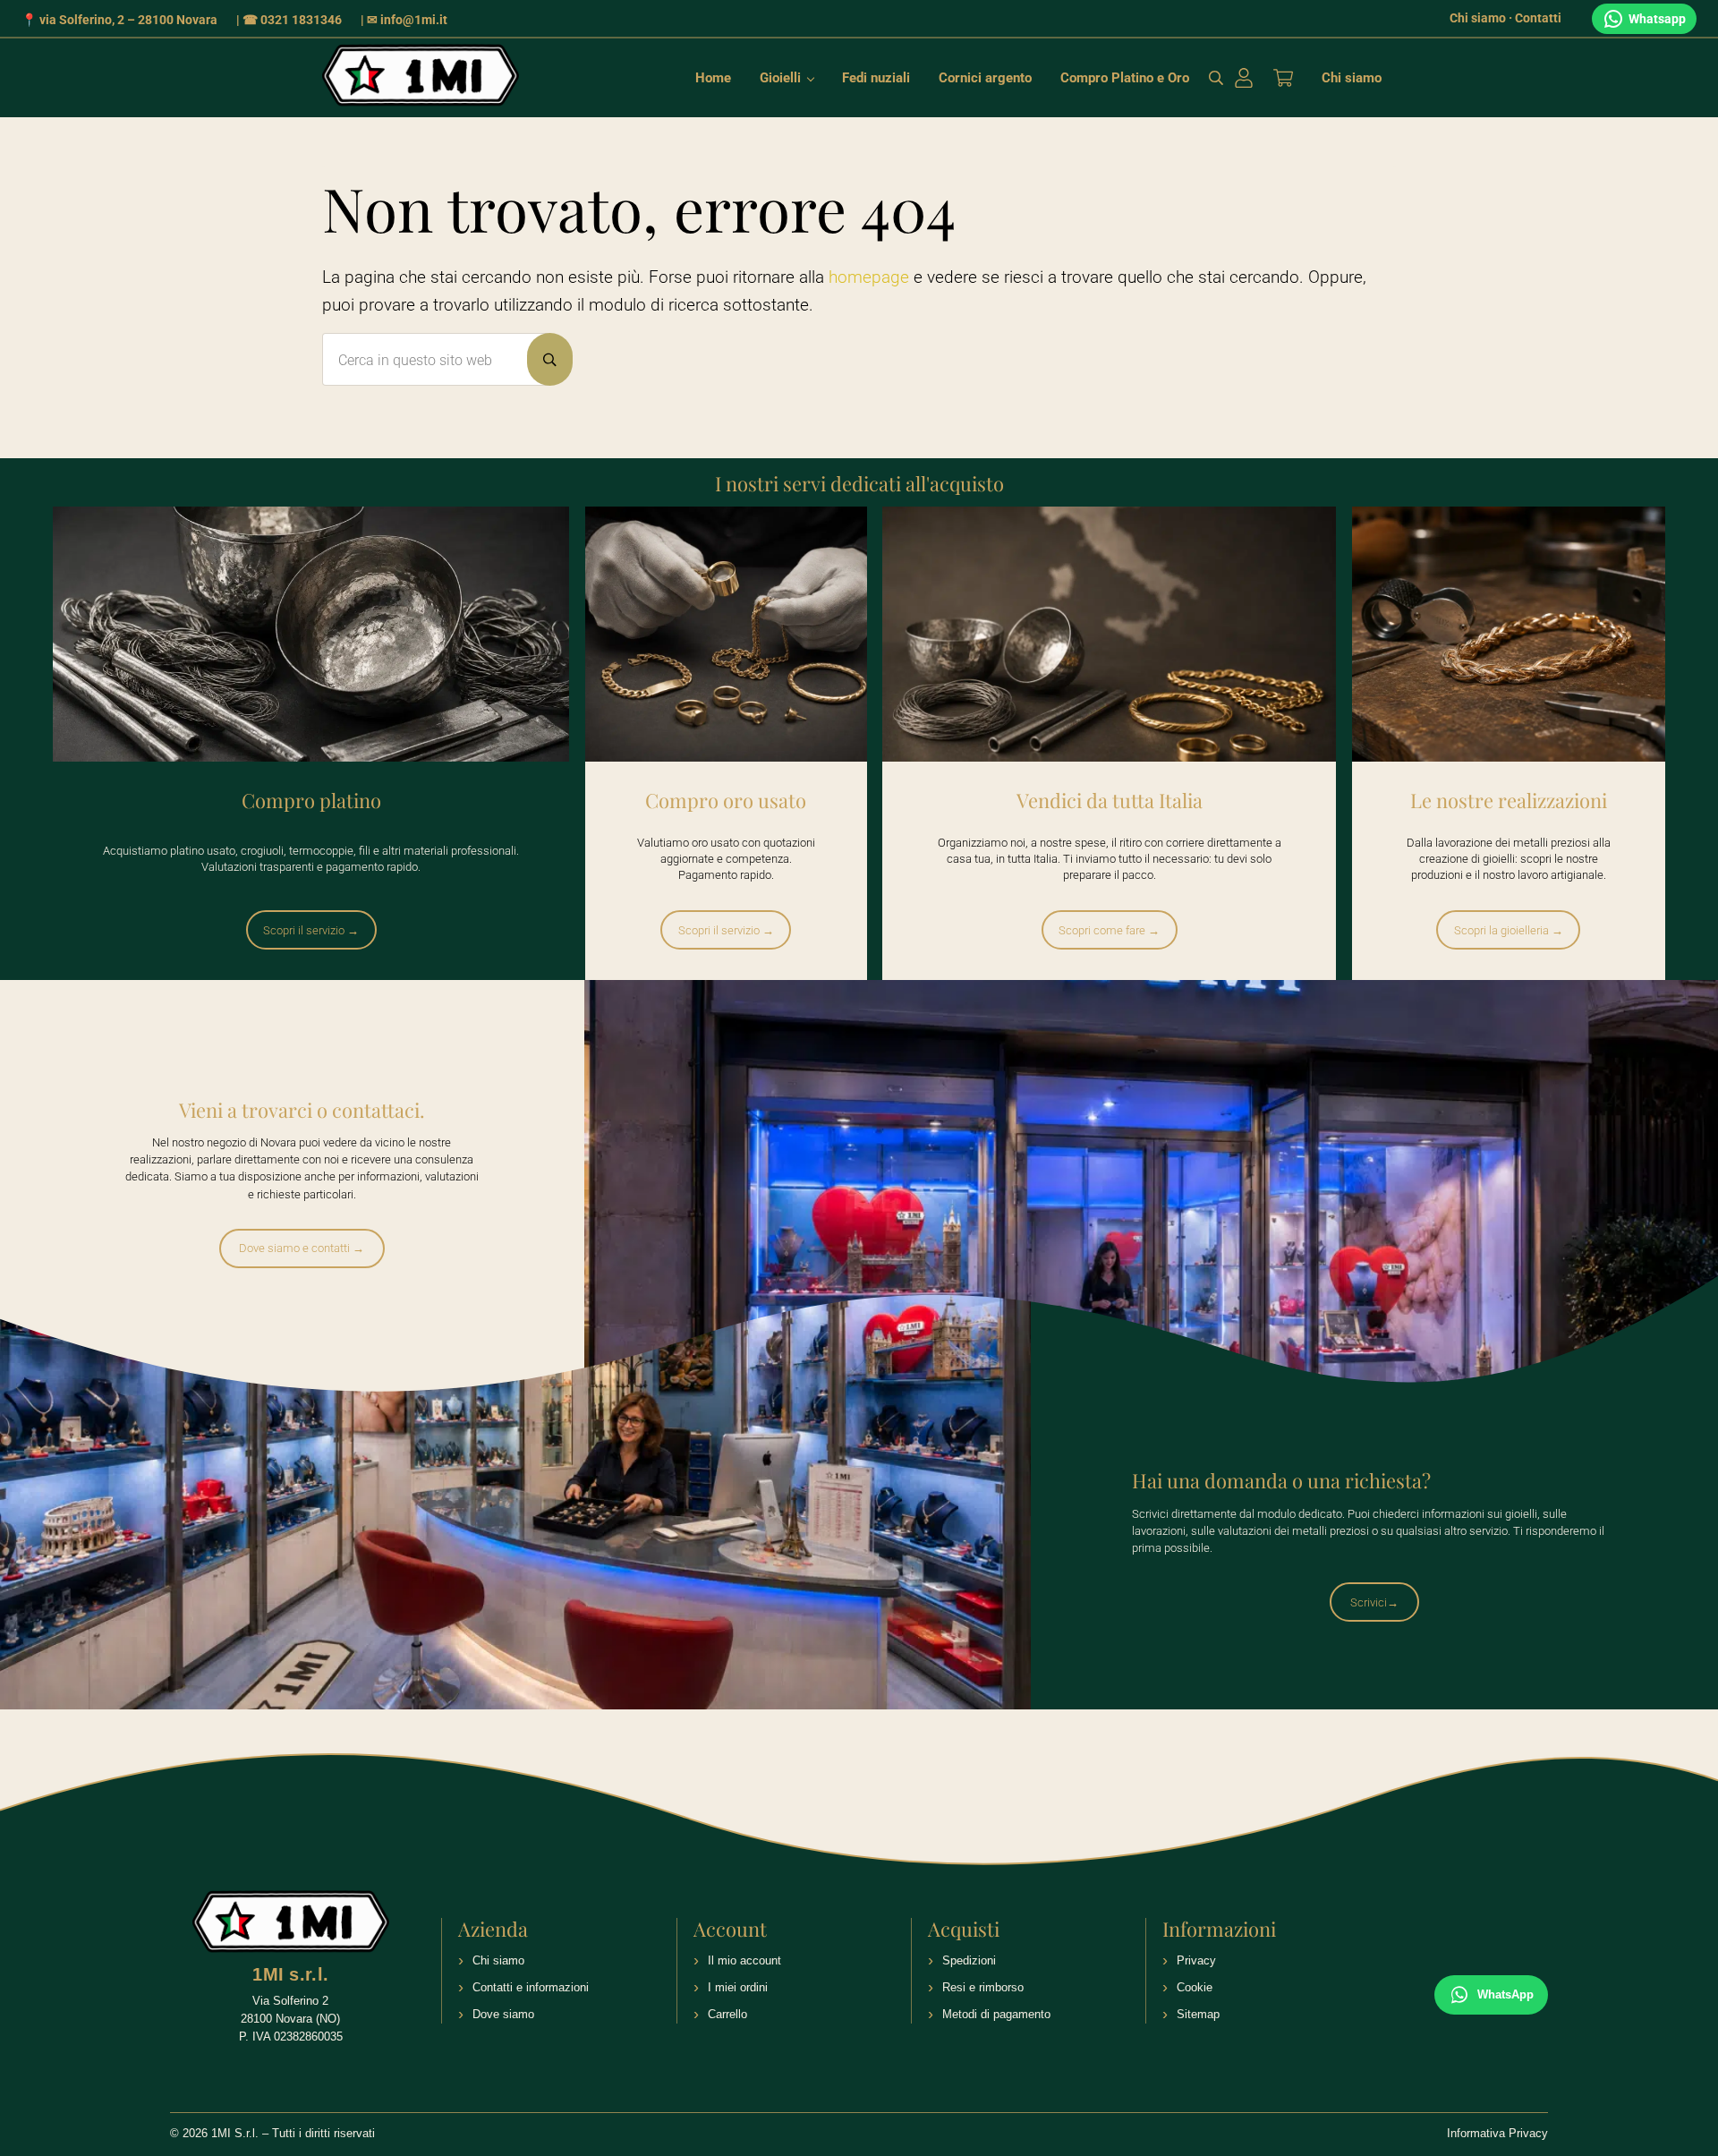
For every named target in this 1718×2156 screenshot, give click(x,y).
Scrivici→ (1374, 1602)
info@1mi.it (414, 20)
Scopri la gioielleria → (1509, 930)
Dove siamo (503, 2014)
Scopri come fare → (1109, 930)
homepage (869, 277)
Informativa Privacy (1497, 2133)
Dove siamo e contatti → (302, 1248)
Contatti (1538, 18)
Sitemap (1198, 2014)
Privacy (1196, 1960)
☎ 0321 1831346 (292, 20)
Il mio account (744, 1960)
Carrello (727, 2014)
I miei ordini (738, 1987)
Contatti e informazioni (531, 1987)
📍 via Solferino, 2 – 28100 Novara (119, 20)
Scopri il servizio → (311, 930)
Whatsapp (1657, 19)
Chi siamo (1478, 18)
